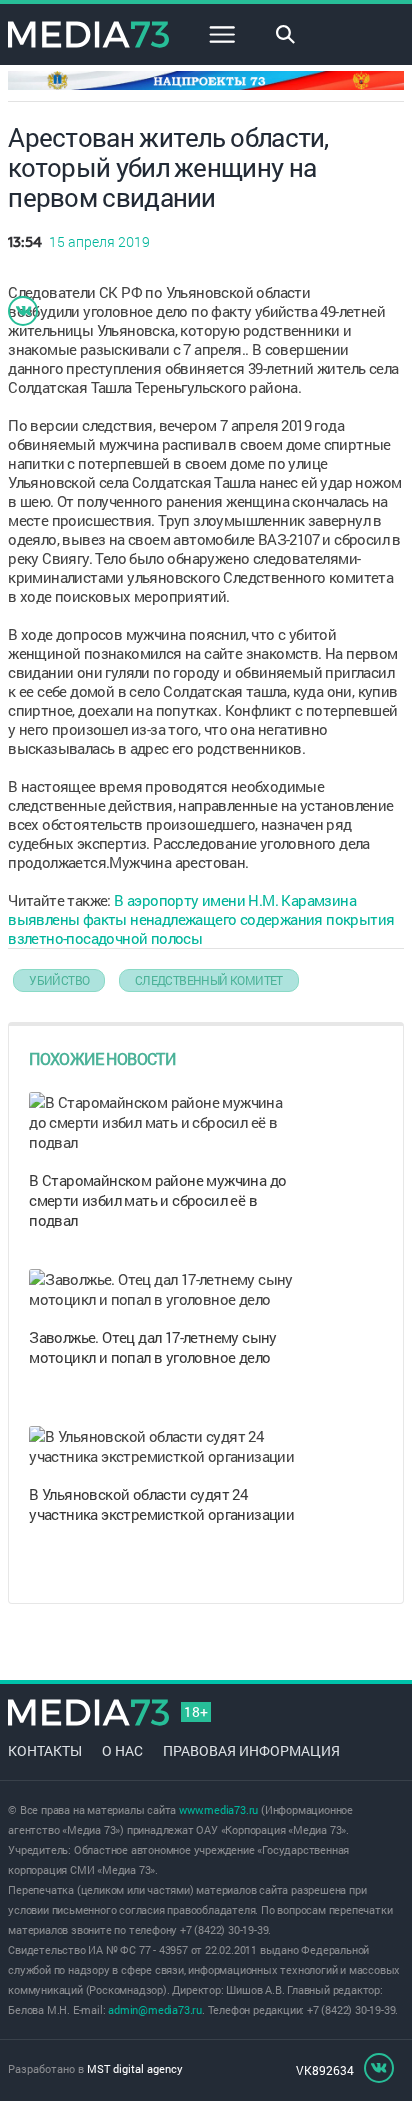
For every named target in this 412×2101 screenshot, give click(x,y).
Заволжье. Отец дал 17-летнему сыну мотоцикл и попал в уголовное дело (153, 1347)
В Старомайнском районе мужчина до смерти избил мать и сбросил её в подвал (157, 1200)
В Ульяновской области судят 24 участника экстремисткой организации (161, 1504)
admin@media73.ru (155, 2009)
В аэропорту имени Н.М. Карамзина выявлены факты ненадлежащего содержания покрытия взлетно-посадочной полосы (201, 919)
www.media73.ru (218, 1809)
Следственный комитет (209, 980)
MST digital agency (135, 2068)
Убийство (59, 980)
